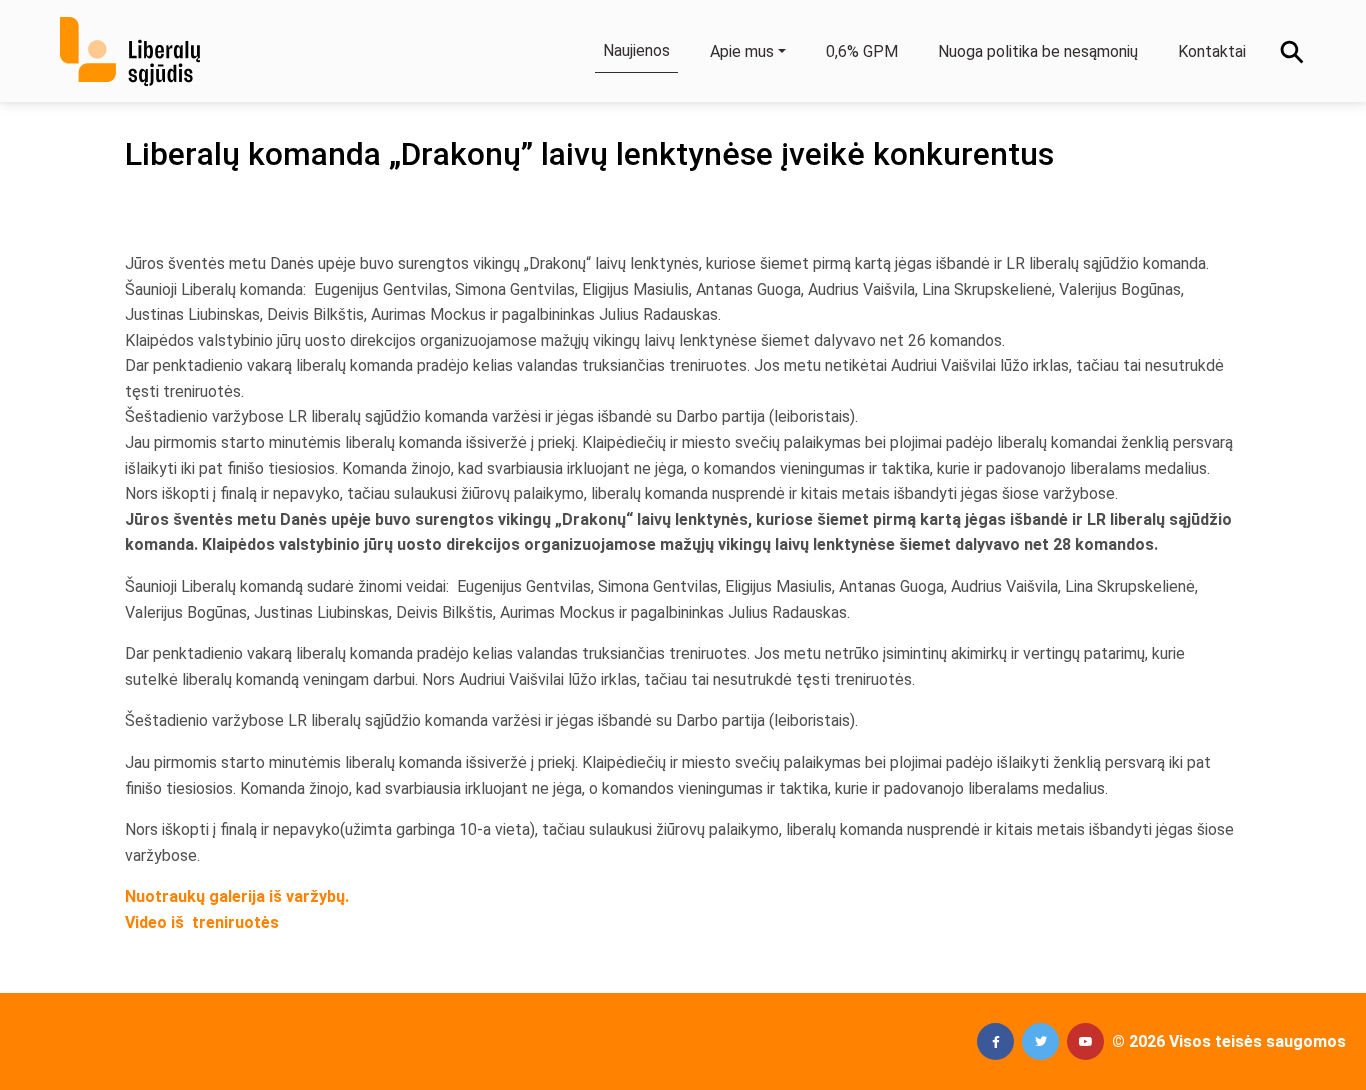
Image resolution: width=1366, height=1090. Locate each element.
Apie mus (742, 51)
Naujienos (636, 50)
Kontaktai (1212, 51)
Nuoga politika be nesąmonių (1038, 51)
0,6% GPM (862, 51)
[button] (995, 1041)
